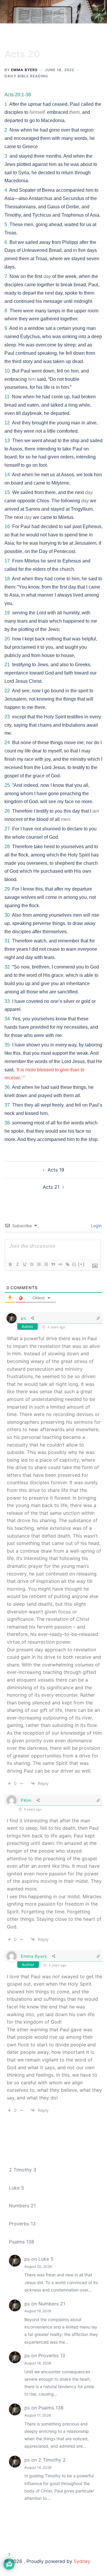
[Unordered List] (46, 1264)
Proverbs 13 (22, 2224)
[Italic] (17, 1264)
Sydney (82, 2561)
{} (74, 1264)
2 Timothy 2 (52, 2460)
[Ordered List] (39, 1264)
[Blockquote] (53, 1264)
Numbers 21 (22, 2206)
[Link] (67, 1264)
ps (23, 1318)
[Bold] (10, 1264)
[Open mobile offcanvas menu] (7, 12)
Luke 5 (16, 2188)
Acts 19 (56, 1170)
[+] (81, 1264)
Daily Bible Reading (26, 76)
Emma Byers (24, 70)
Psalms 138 (22, 2242)
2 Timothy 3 (23, 2170)
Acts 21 (51, 1187)
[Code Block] (60, 1264)
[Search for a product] (100, 12)
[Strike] (32, 1264)
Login (96, 1226)
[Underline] (24, 1264)
